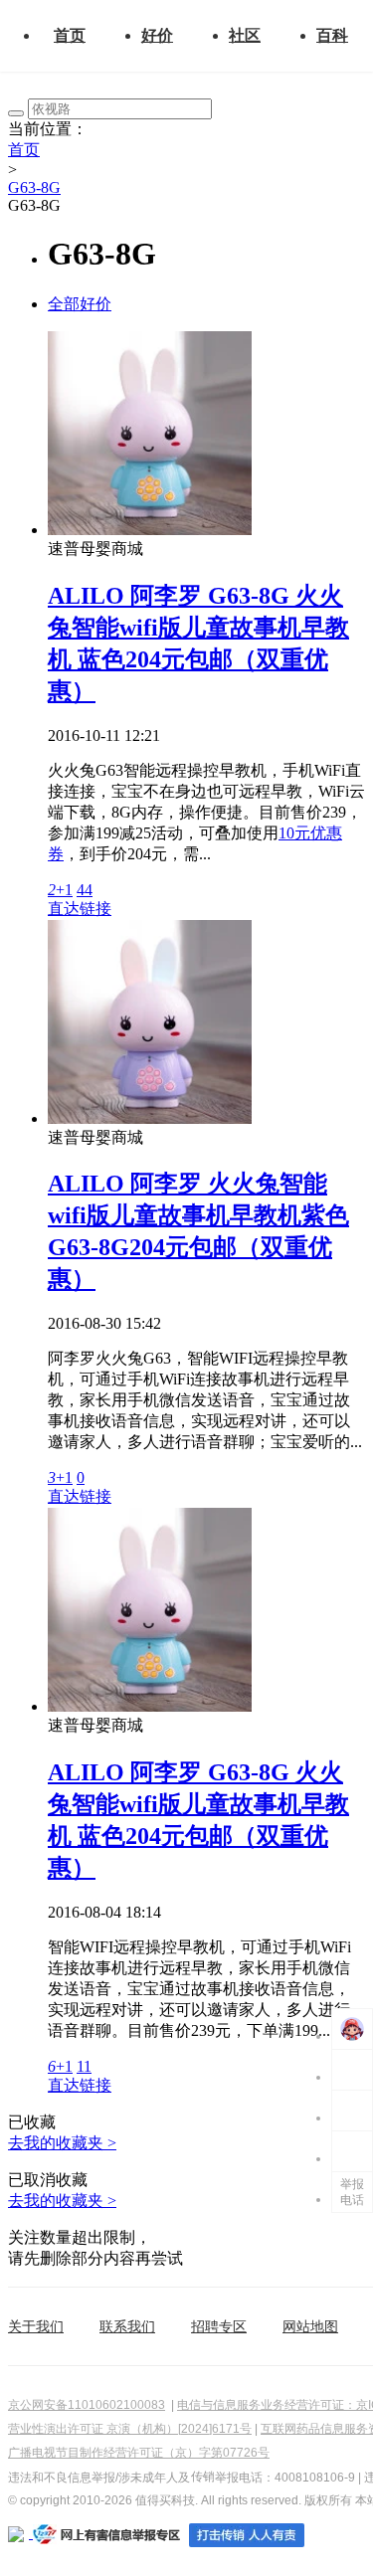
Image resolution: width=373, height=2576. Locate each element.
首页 (70, 35)
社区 (245, 35)
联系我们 (127, 2326)
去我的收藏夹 (62, 2143)
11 (84, 2066)
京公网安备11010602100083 (87, 2405)
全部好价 (80, 304)
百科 (332, 35)
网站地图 (310, 2326)
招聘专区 (219, 2326)
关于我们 (36, 2326)
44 (85, 890)
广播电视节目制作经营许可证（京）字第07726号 (139, 2453)
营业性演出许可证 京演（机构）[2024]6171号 (130, 2429)
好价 (157, 35)
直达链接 (80, 909)
